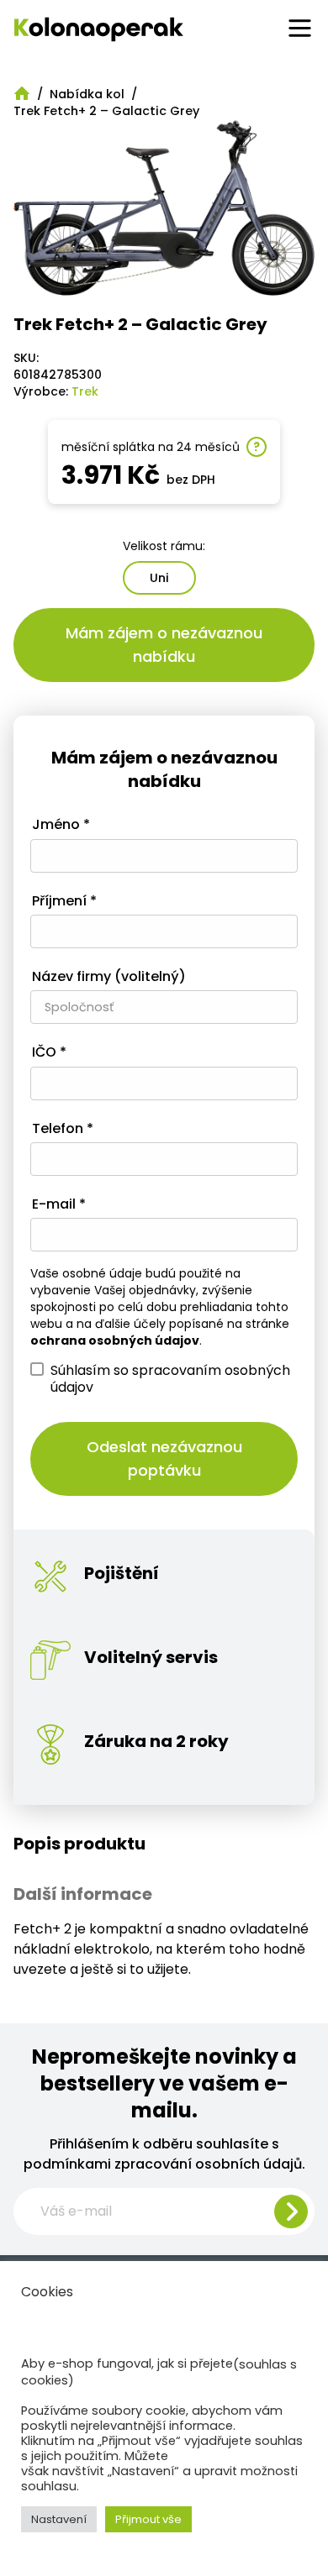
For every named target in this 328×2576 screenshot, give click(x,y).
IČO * (49, 1053)
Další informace (83, 1894)
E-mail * (59, 1205)
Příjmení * (64, 902)
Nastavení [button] (59, 2519)
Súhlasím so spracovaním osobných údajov (170, 1378)
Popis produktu (79, 1844)
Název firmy (109, 977)
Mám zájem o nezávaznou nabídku (164, 645)
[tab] (164, 1844)
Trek (85, 391)
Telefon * (63, 1129)
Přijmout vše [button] (148, 2519)
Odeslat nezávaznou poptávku (164, 1459)
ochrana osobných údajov (115, 1340)
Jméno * (61, 825)
